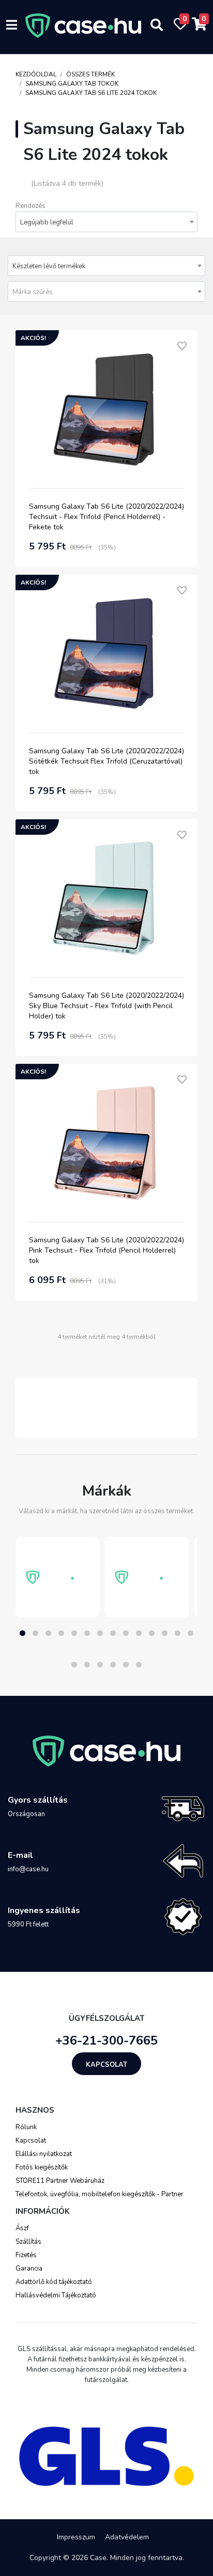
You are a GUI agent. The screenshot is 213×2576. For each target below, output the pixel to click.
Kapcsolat (106, 2065)
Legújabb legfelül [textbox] (47, 222)
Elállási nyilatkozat (44, 2154)
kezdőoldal (36, 74)
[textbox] (106, 292)
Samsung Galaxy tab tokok (72, 84)
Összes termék (90, 74)
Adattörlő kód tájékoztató (54, 2282)
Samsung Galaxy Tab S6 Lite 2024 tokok (91, 93)
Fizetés (26, 2255)
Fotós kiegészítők (42, 2167)
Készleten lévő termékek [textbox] (49, 266)
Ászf (22, 2228)
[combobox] (106, 222)
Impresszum (76, 2537)
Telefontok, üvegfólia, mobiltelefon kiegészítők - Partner (100, 2194)
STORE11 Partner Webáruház (60, 2181)
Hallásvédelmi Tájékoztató (56, 2295)
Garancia (29, 2269)
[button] (22, 1633)
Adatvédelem (127, 2537)
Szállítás (28, 2242)
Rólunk (26, 2127)
